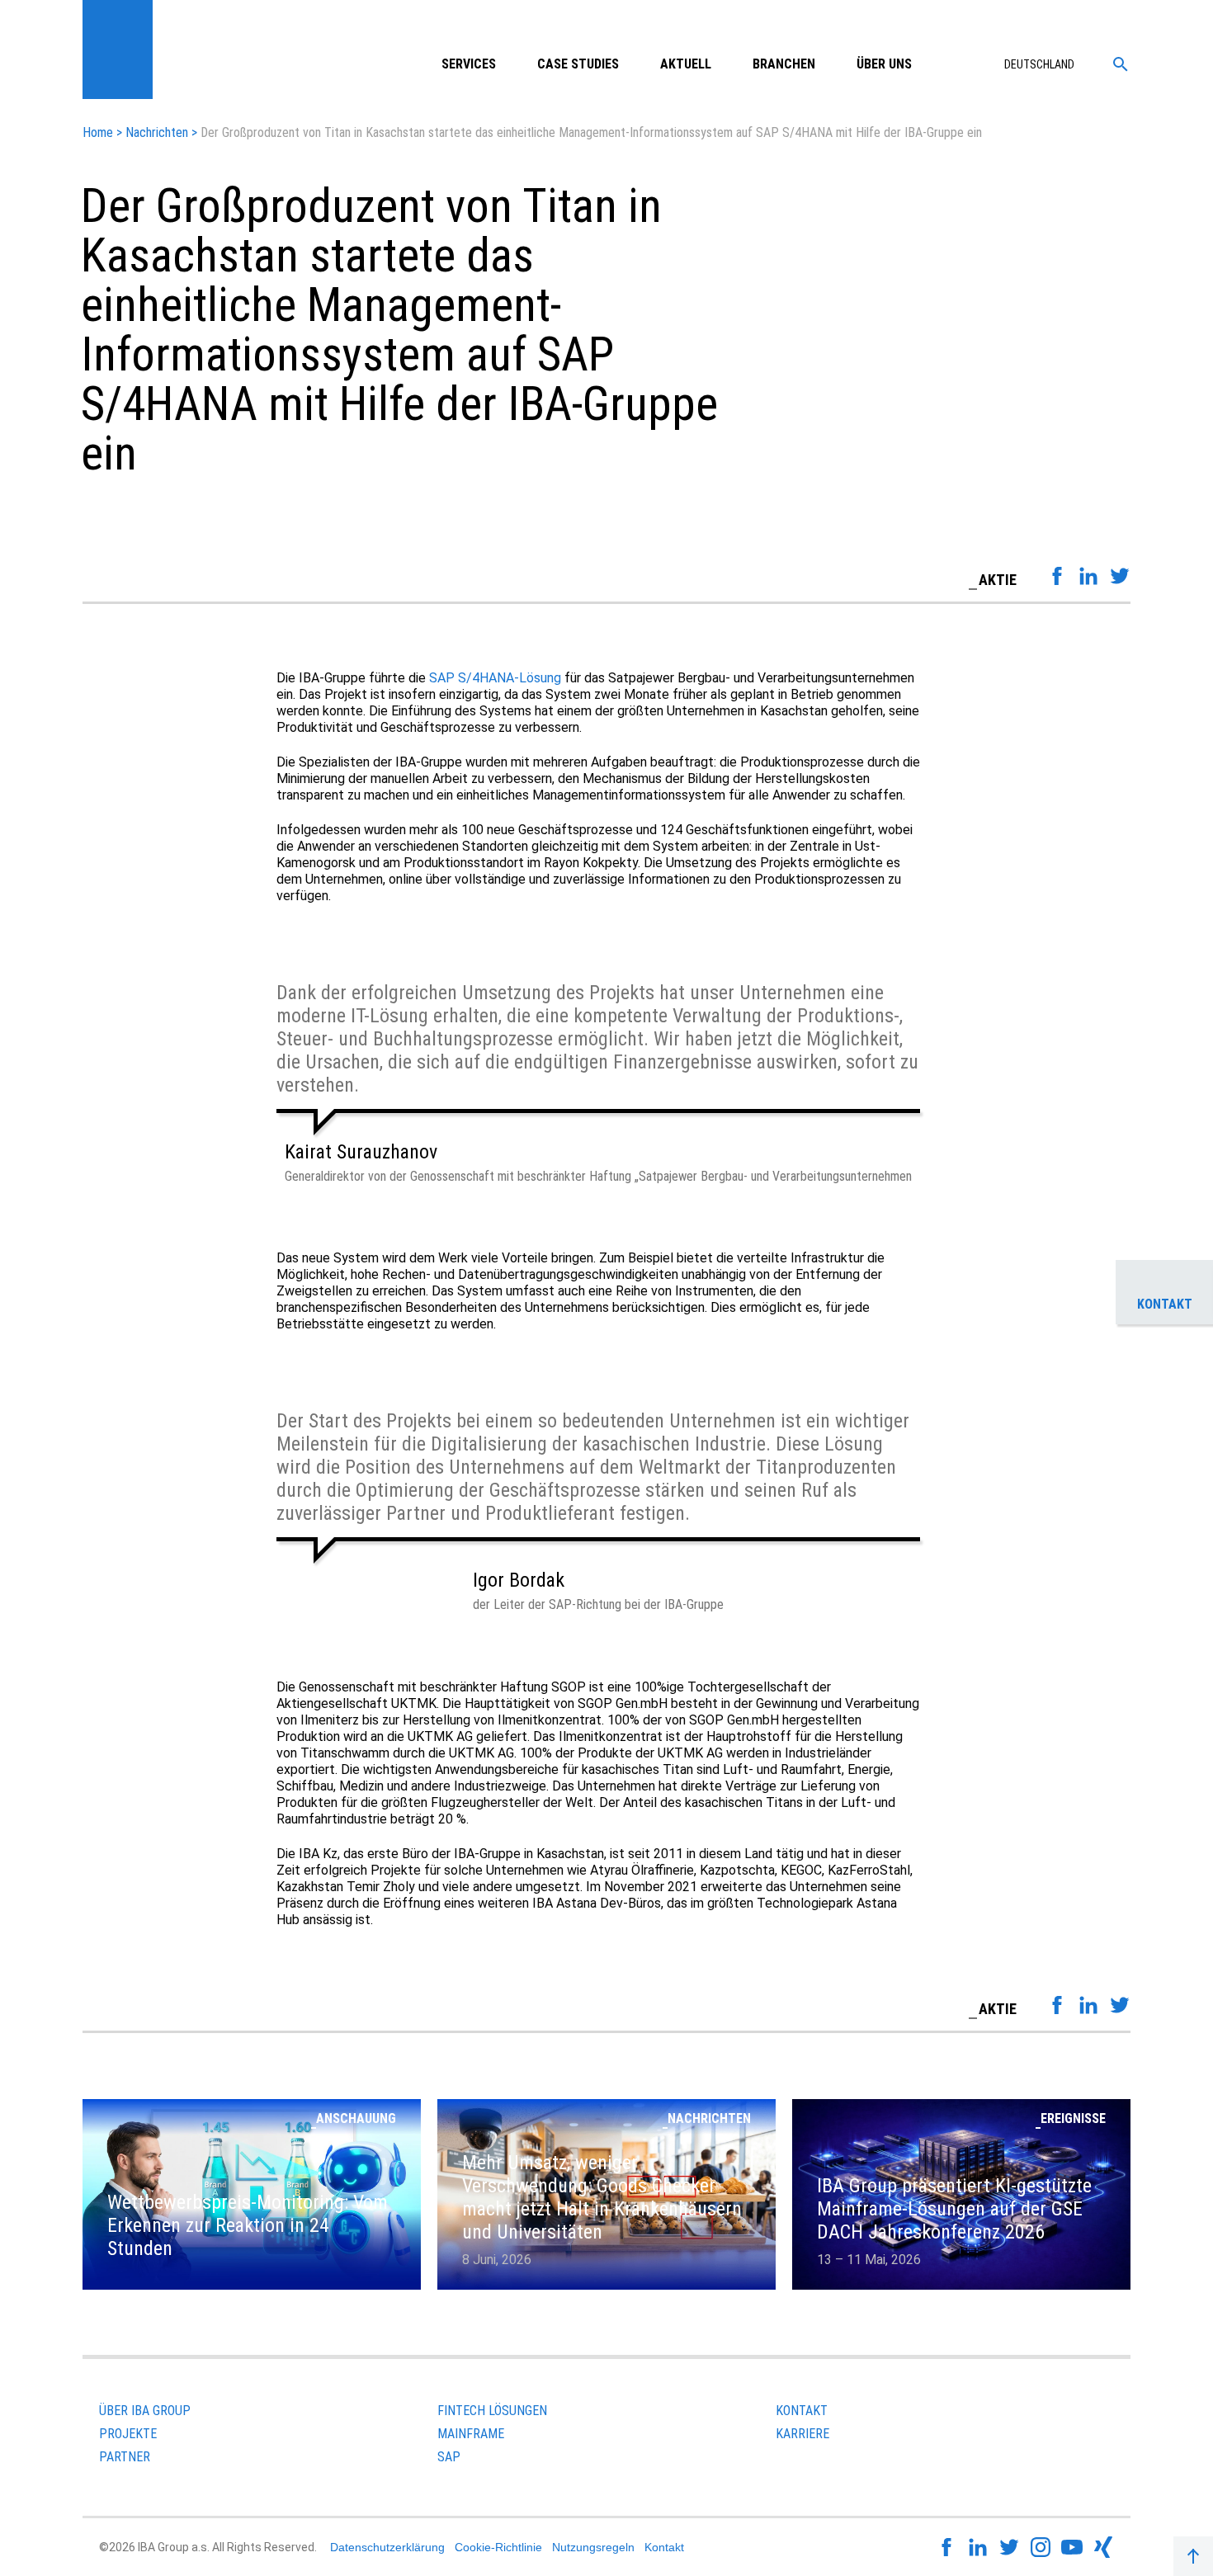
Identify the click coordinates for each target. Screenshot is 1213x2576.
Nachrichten (157, 132)
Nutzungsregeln (593, 2547)
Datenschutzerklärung (387, 2547)
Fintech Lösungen (492, 2411)
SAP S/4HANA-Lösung (495, 678)
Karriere (802, 2434)
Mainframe (471, 2434)
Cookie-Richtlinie (498, 2547)
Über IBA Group (145, 2411)
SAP (449, 2457)
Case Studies (578, 64)
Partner (125, 2457)
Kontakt (802, 2411)
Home (98, 132)
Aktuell (686, 64)
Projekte (128, 2434)
